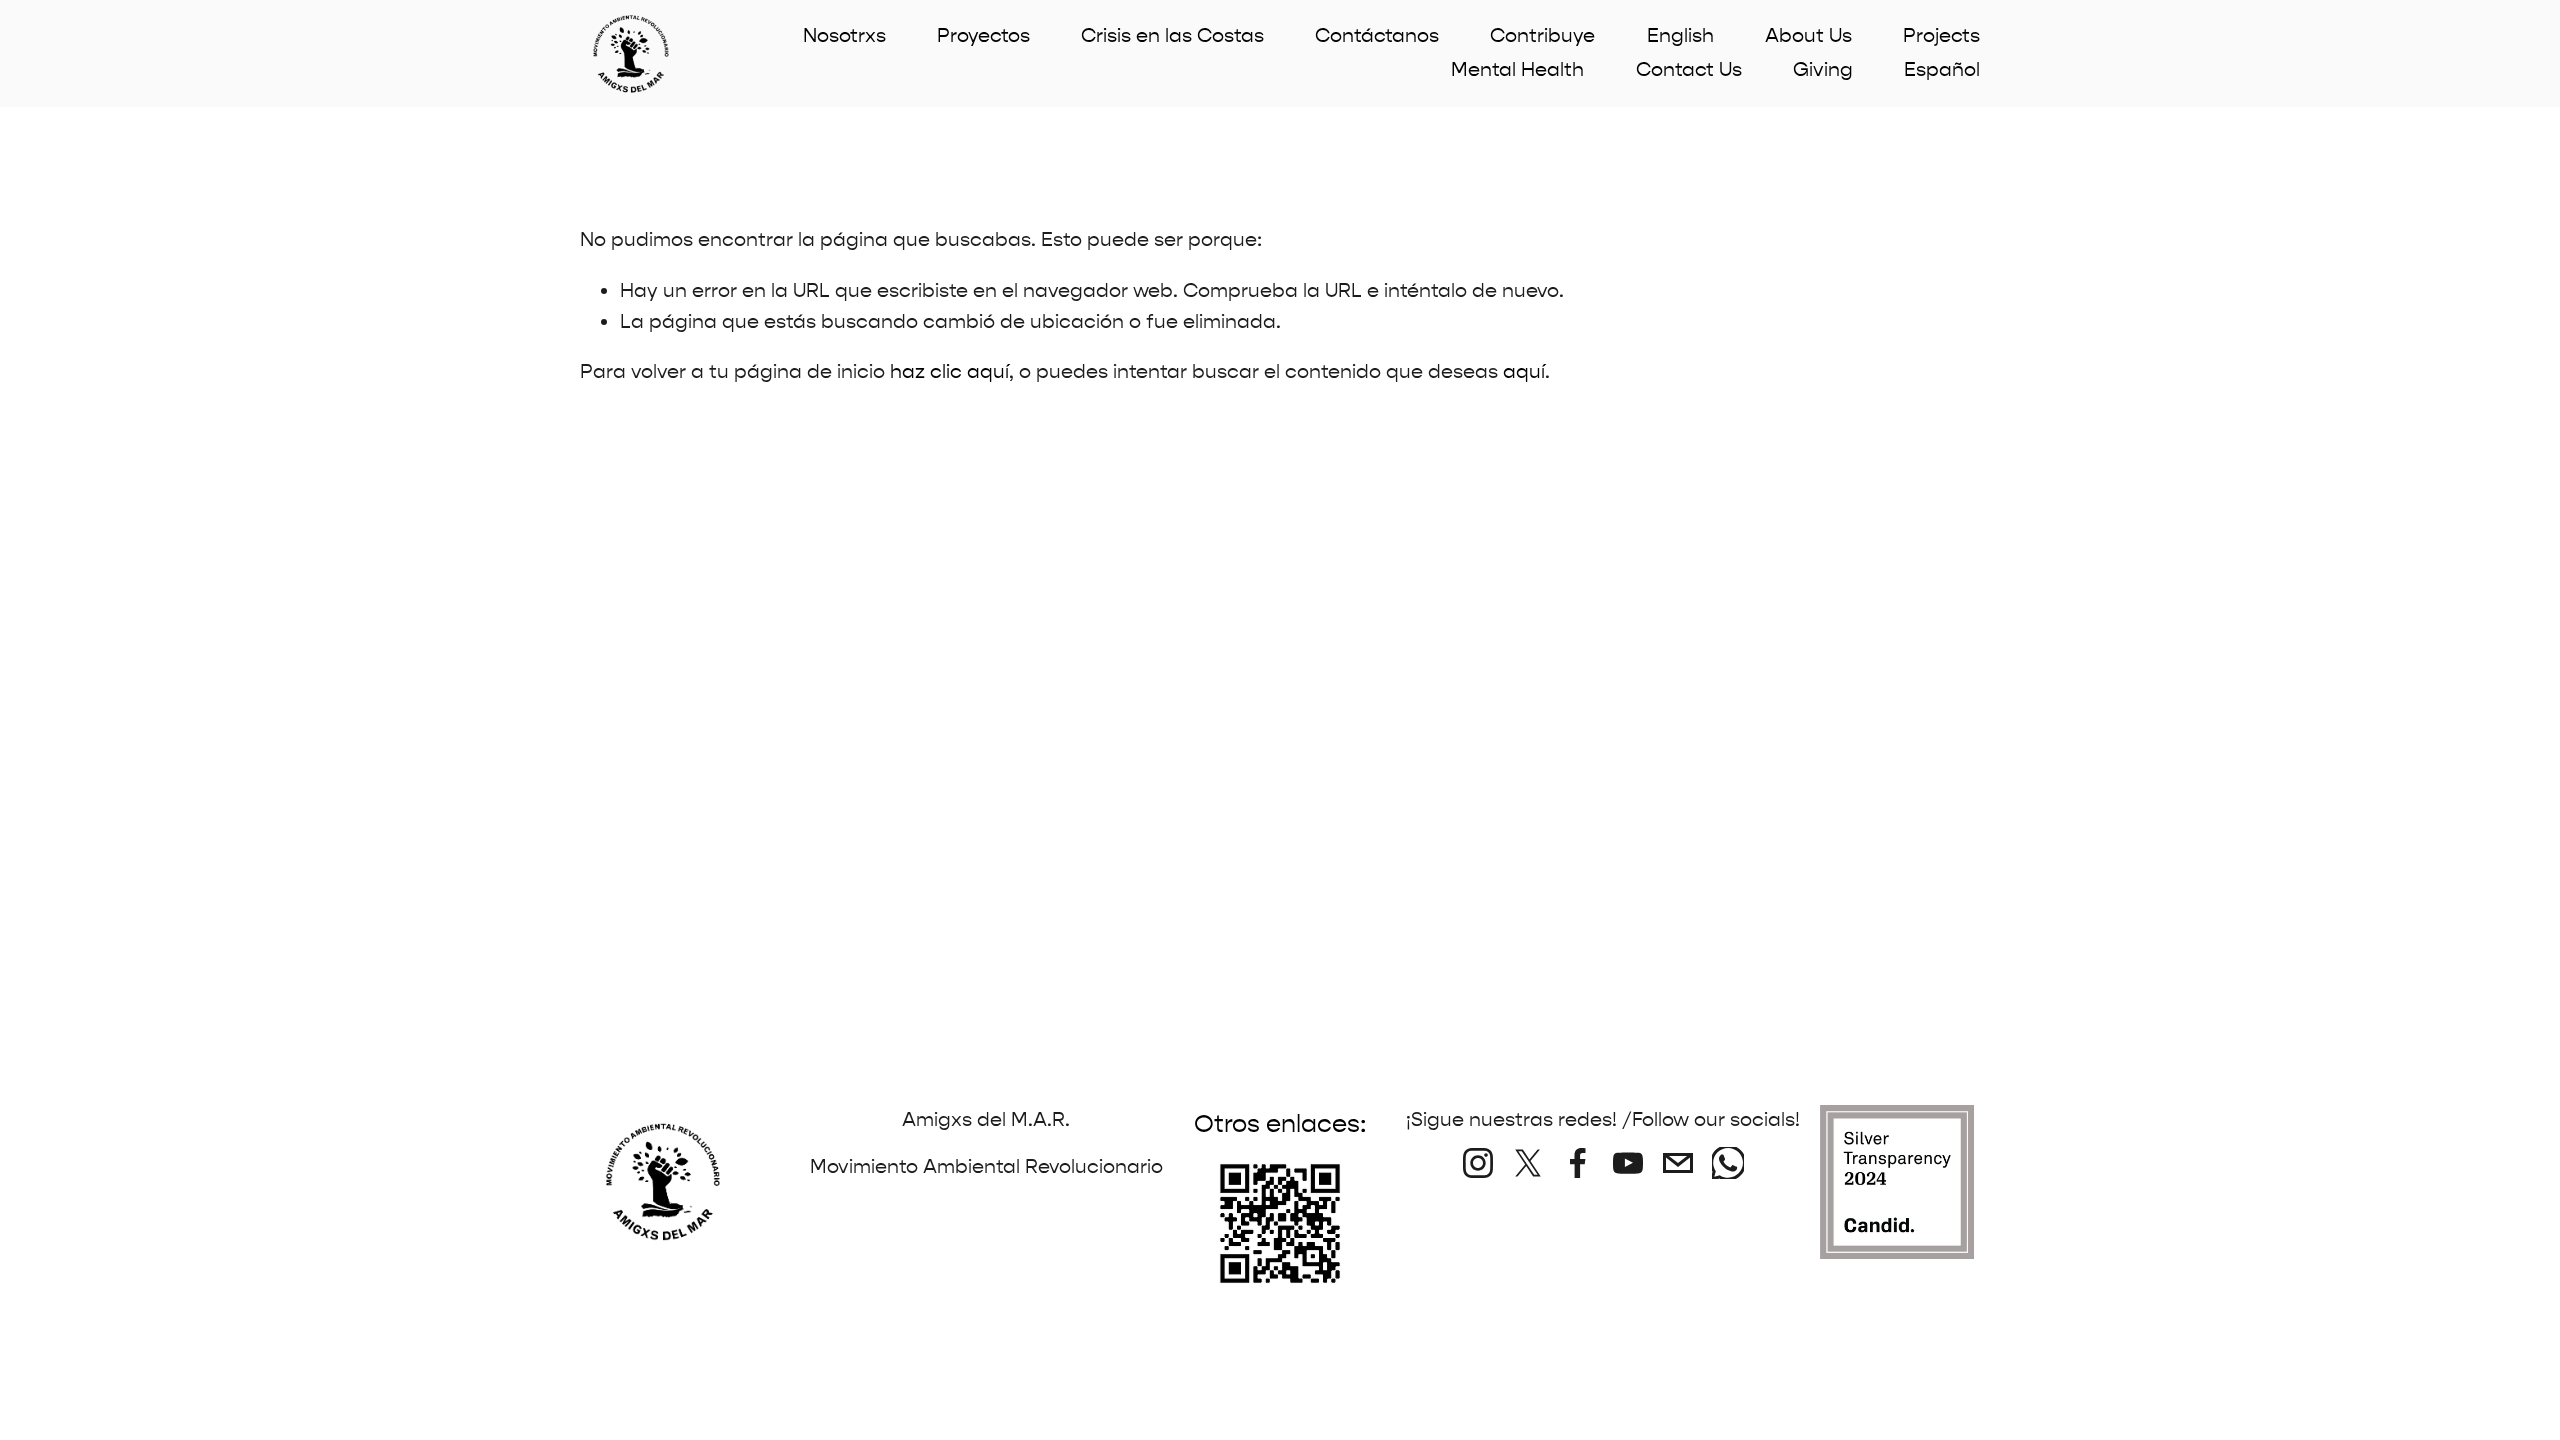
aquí (1524, 371)
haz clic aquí (949, 371)
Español (1942, 69)
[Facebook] (1578, 1163)
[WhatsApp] (1728, 1163)
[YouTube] (1628, 1163)
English (1680, 35)
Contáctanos (1377, 35)
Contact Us (1689, 69)
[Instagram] (1478, 1163)
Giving (1823, 69)
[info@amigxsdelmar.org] (1678, 1163)
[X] (1528, 1163)
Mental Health (1517, 69)
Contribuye (1542, 35)
